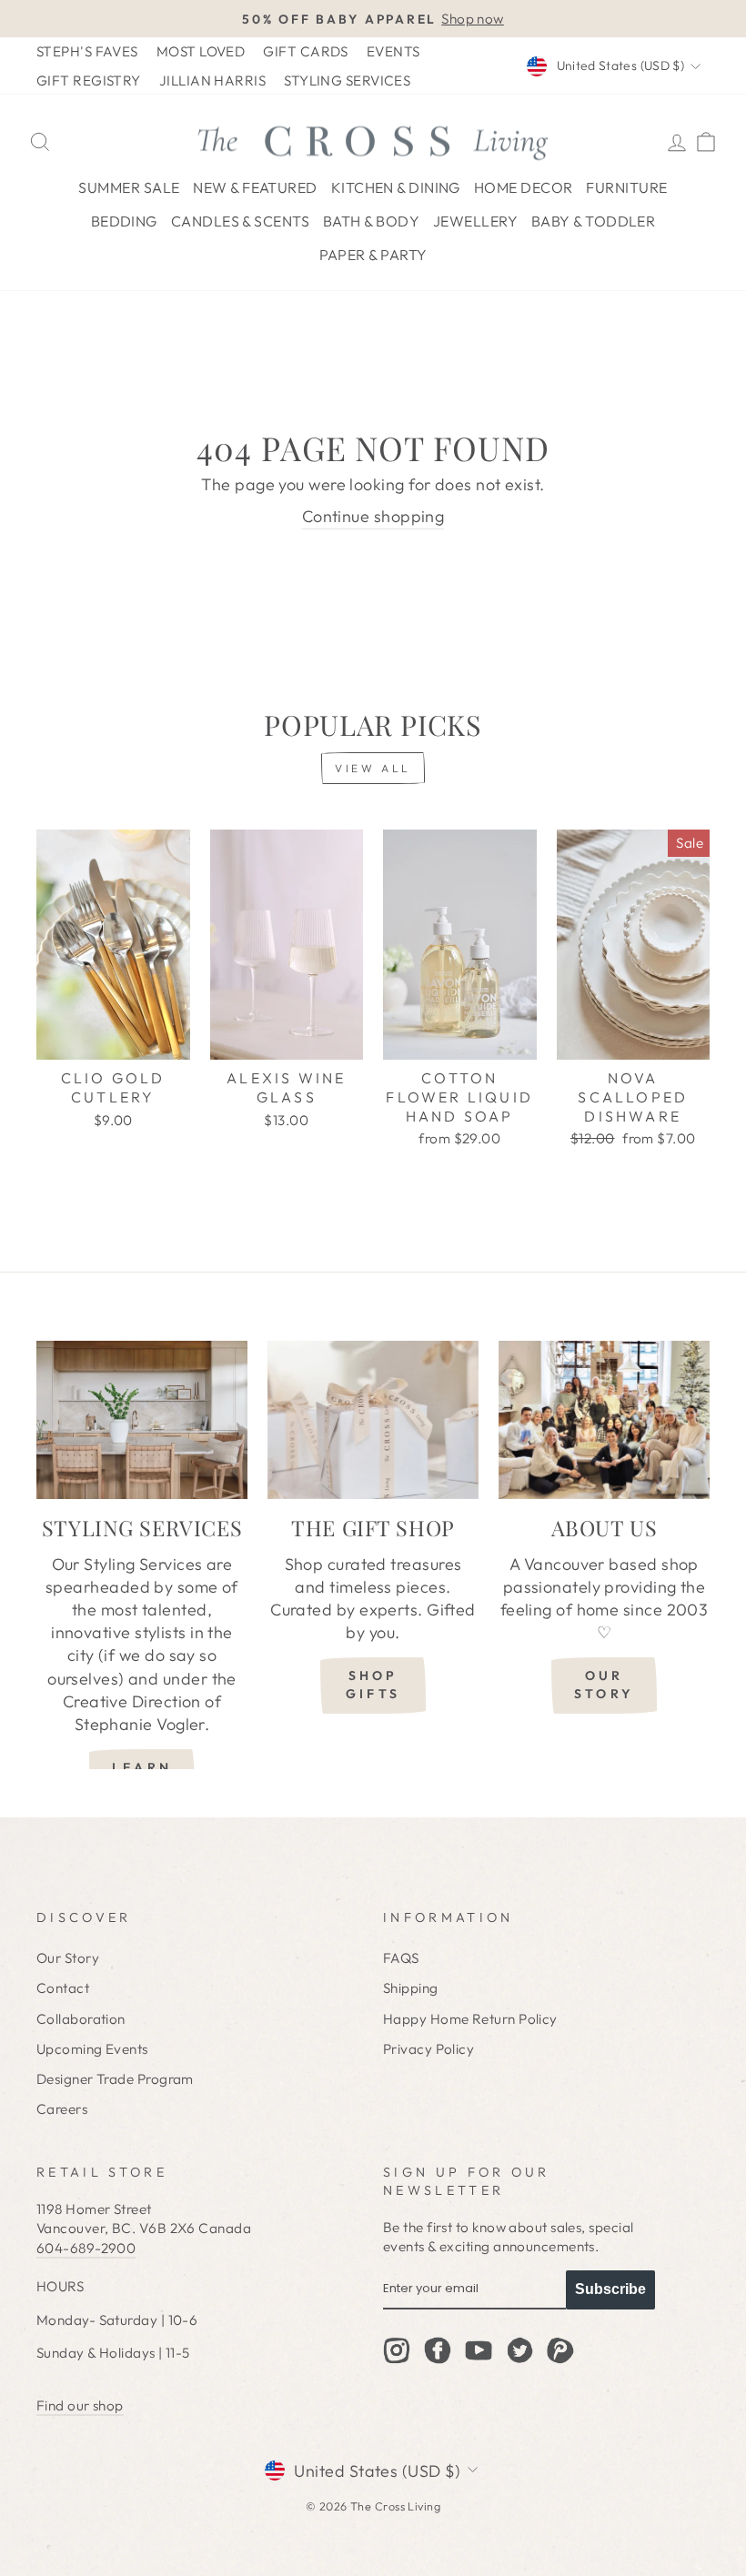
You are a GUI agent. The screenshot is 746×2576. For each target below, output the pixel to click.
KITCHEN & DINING (396, 187)
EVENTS (393, 51)
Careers (62, 2109)
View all (373, 768)
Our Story (68, 1958)
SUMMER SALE (129, 187)
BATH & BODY (371, 221)
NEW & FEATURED (255, 187)
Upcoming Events (92, 2049)
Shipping (411, 1988)
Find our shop (80, 2405)
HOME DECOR (524, 187)
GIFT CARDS (306, 51)
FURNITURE (626, 187)
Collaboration (81, 2019)
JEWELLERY (475, 221)
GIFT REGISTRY (89, 80)
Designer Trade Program (115, 2079)
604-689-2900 (86, 2248)
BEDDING (124, 221)
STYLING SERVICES (347, 80)
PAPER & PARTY (373, 255)
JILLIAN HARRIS (212, 80)
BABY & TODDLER (593, 221)
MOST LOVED (201, 51)
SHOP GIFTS (373, 1685)
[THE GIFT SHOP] (373, 1420)
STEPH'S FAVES (87, 51)
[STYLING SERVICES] (142, 1420)
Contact (63, 1988)
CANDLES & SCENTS (240, 221)
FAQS (401, 1958)
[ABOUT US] (604, 1420)
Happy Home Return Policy (470, 2019)
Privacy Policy (428, 2049)
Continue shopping (373, 516)
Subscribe (610, 2289)
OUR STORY (604, 1685)
